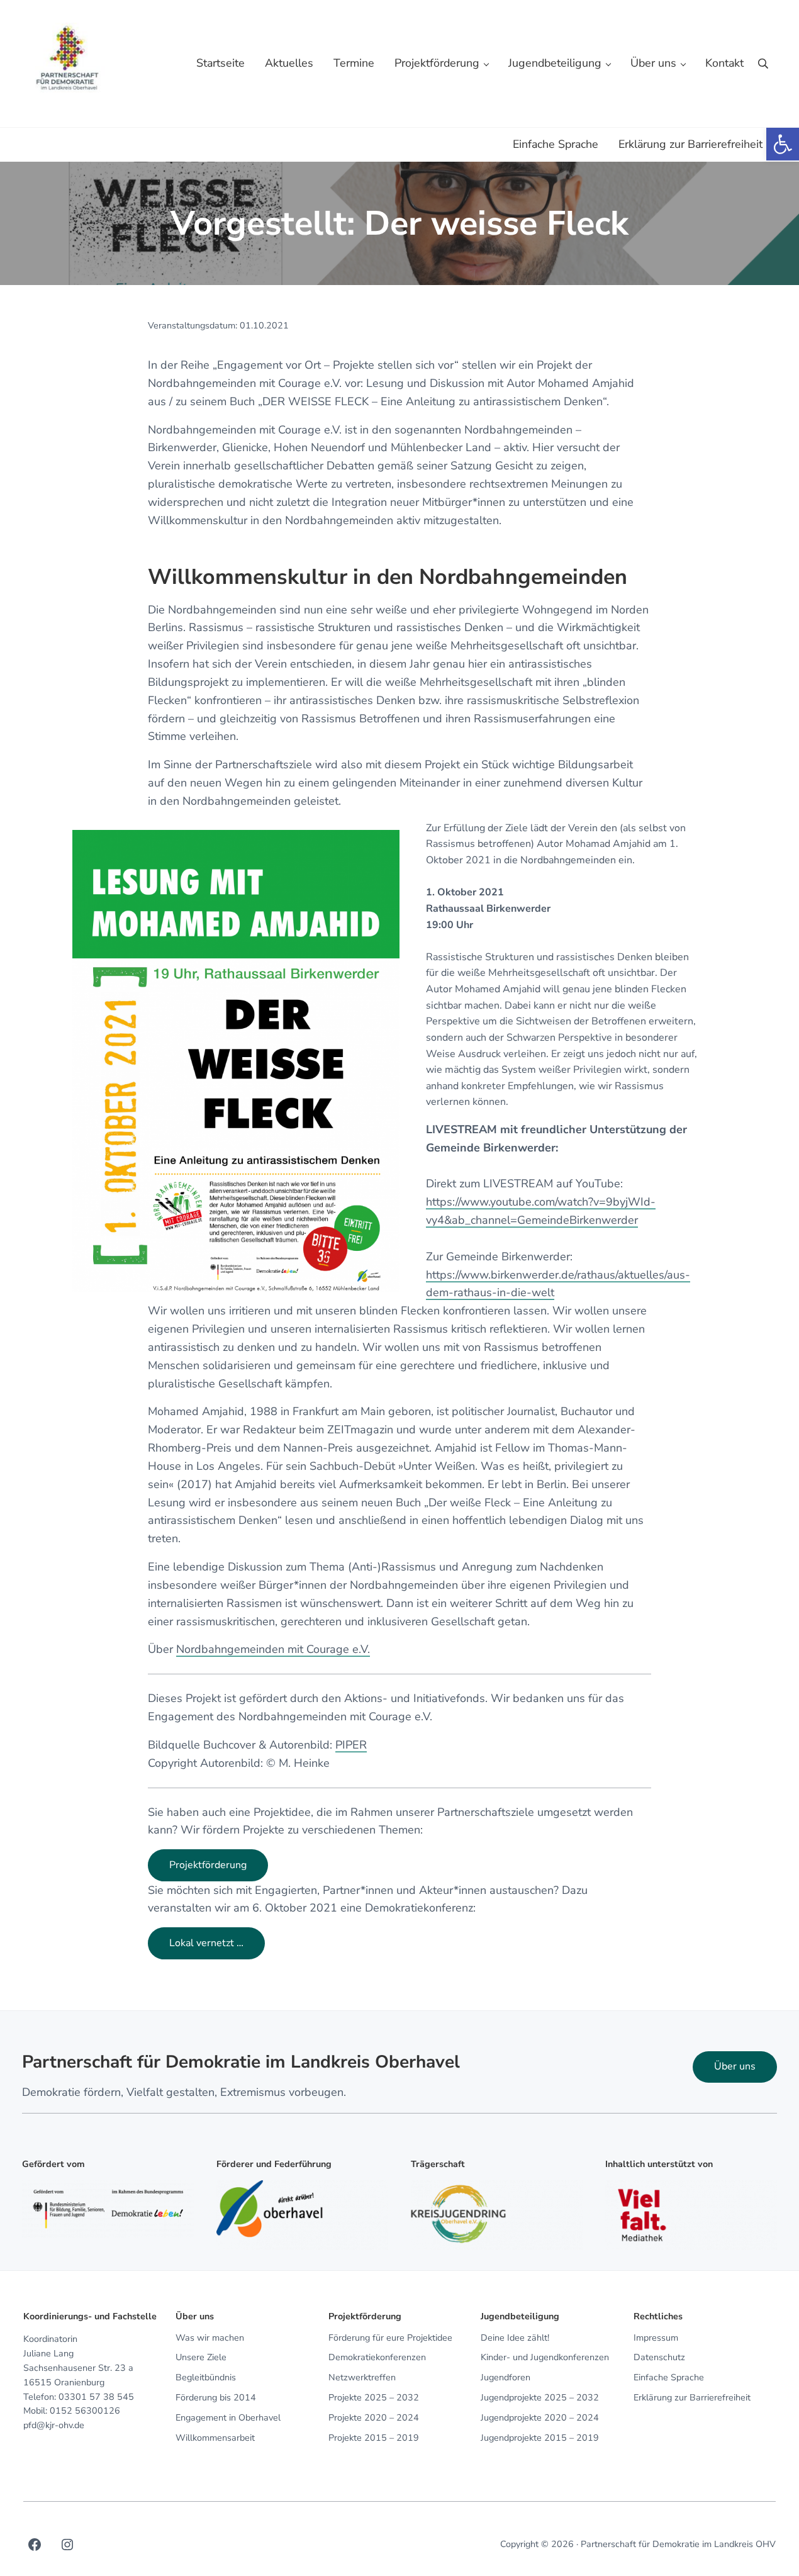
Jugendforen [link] (506, 2377)
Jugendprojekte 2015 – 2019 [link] (540, 2438)
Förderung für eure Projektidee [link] (390, 2338)
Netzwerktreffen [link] (362, 2377)
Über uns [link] (735, 2066)
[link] (783, 144)
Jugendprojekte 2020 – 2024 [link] (540, 2418)
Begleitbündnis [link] (206, 2377)
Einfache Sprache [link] (669, 2377)
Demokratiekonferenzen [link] (377, 2357)
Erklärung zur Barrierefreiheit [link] (692, 2398)
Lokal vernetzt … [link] (206, 1943)
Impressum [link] (656, 2338)
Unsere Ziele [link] (201, 2357)
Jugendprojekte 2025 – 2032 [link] (540, 2398)
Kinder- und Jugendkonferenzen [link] (545, 2357)
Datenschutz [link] (659, 2357)
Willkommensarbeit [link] (215, 2438)
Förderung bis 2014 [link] (216, 2398)
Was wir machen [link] (210, 2338)
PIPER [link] (351, 1745)
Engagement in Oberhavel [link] (228, 2418)
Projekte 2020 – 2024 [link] (374, 2418)
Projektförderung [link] (208, 1865)
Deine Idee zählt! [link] (515, 2338)
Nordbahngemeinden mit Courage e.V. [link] (273, 1649)
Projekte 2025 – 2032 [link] (374, 2398)
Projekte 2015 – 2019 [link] (374, 2438)
